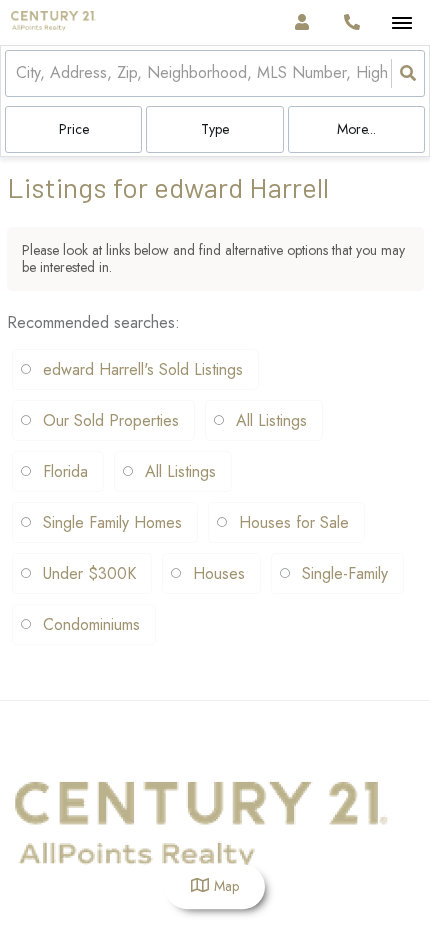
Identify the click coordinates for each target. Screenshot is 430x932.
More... (356, 129)
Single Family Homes (112, 522)
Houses (219, 573)
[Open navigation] (401, 23)
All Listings (271, 420)
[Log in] (301, 22)
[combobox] (18, 73)
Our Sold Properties (111, 420)
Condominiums (91, 624)
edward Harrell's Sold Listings (143, 369)
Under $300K (89, 573)
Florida (65, 471)
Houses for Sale (294, 522)
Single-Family (345, 573)
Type (215, 129)
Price (74, 129)
